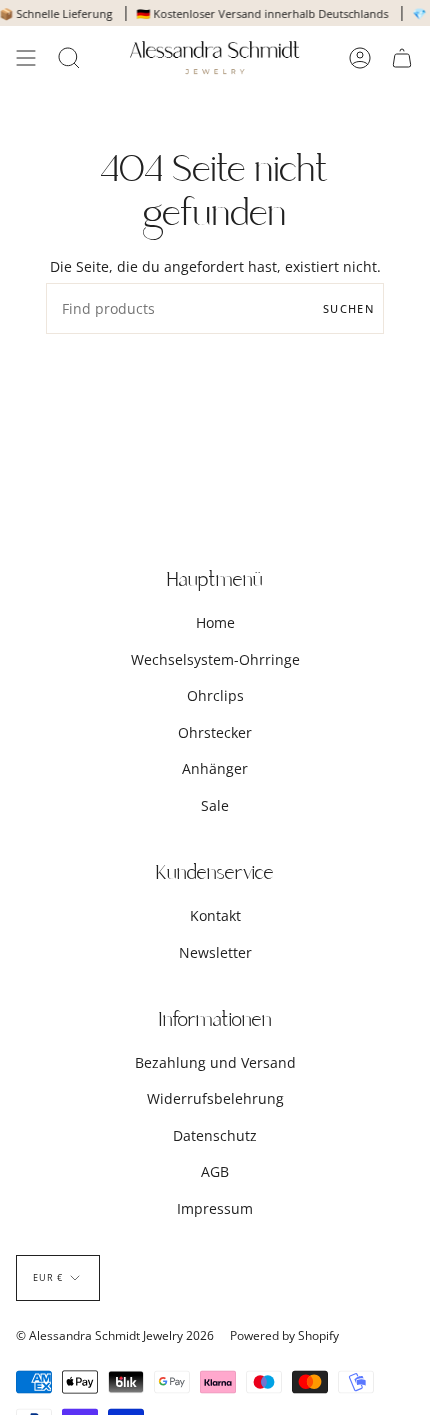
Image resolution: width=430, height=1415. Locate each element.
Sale (215, 805)
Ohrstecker (215, 732)
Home (215, 622)
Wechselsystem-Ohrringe (215, 659)
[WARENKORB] (402, 57)
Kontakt (215, 915)
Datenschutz (215, 1135)
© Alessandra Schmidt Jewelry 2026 (115, 1335)
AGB (215, 1171)
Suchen (348, 308)
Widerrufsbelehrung (215, 1098)
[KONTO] (360, 57)
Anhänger (215, 768)
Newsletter (215, 952)
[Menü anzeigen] (26, 57)
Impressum (215, 1208)
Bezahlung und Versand (215, 1062)
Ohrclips (215, 695)
